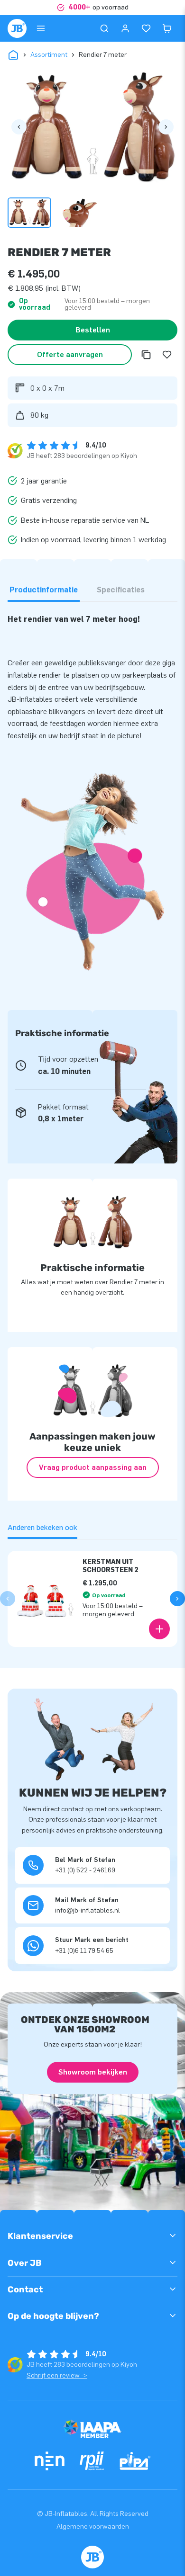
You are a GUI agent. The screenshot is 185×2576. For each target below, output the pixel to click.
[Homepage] (17, 28)
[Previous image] (19, 127)
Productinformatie (44, 590)
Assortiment (49, 55)
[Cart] (167, 28)
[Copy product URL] (146, 355)
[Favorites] (146, 28)
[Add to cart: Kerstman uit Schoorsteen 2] (159, 1629)
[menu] (41, 28)
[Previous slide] (8, 1599)
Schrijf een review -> (57, 2375)
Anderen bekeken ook (42, 1527)
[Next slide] (177, 1599)
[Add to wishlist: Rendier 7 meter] (167, 355)
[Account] (125, 28)
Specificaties (121, 590)
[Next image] (166, 127)
